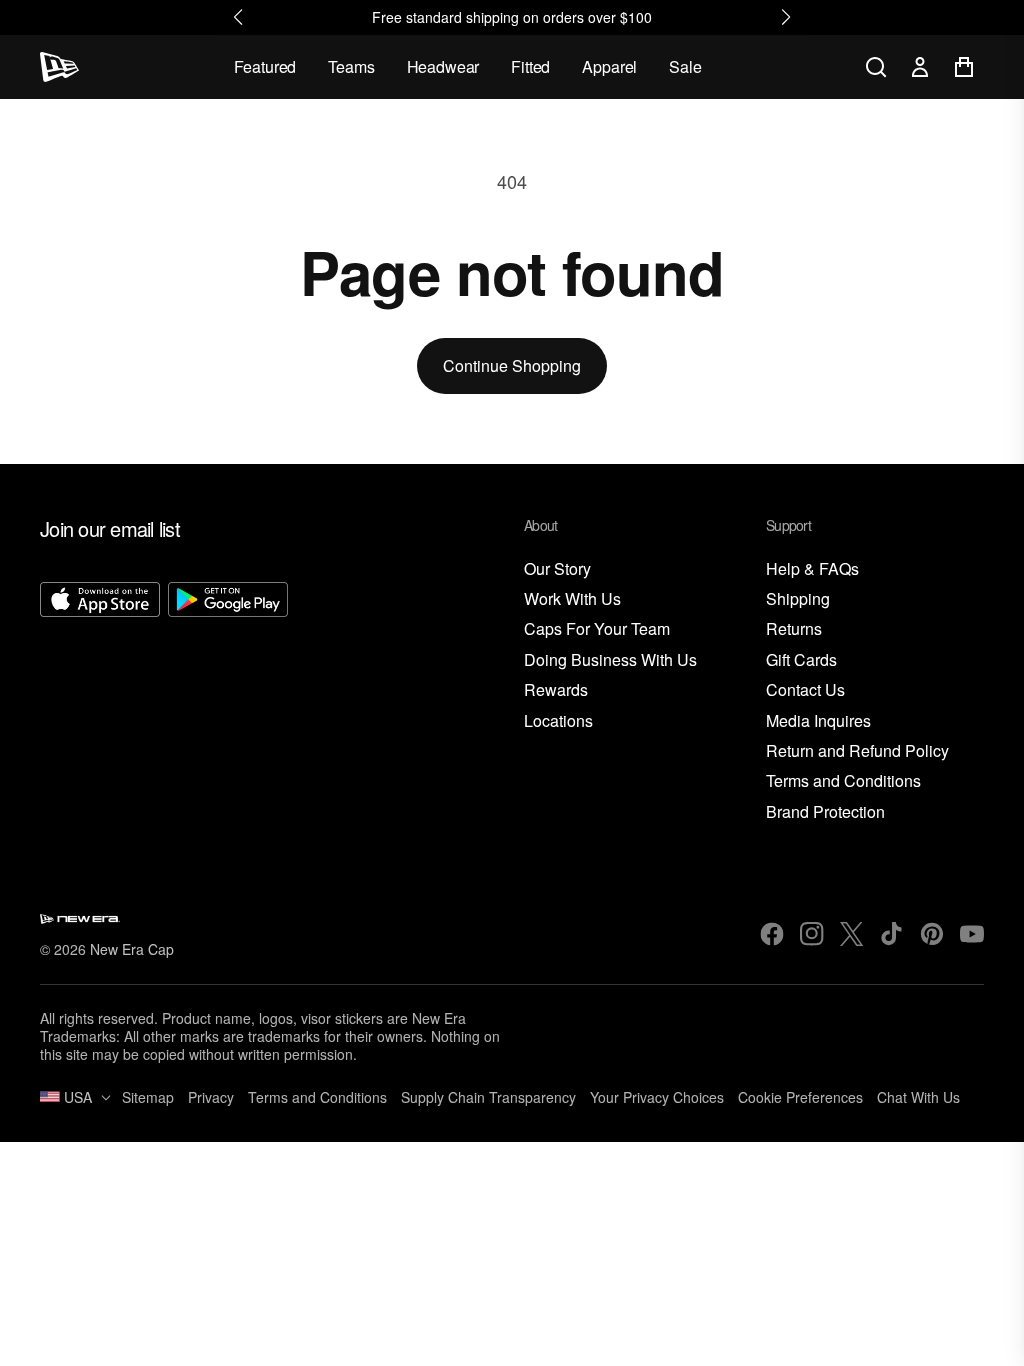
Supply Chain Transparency (488, 1097)
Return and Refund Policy (857, 751)
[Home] (59, 67)
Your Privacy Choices (657, 1097)
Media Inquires (818, 721)
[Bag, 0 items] (964, 67)
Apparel (609, 66)
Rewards (556, 690)
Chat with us (918, 1097)
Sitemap (148, 1097)
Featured (265, 66)
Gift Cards (801, 660)
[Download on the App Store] (100, 703)
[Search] (876, 67)
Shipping (798, 599)
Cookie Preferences (800, 1097)
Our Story (557, 569)
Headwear (443, 66)
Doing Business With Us (610, 660)
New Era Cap (132, 949)
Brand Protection (825, 812)
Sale (685, 66)
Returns (794, 629)
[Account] (920, 67)
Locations (558, 721)
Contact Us (805, 690)
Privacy (211, 1097)
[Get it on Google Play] (228, 703)
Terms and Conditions (843, 781)
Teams (351, 66)
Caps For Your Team (597, 629)
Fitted (530, 66)
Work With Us (572, 599)
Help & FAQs (812, 569)
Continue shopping (512, 365)
